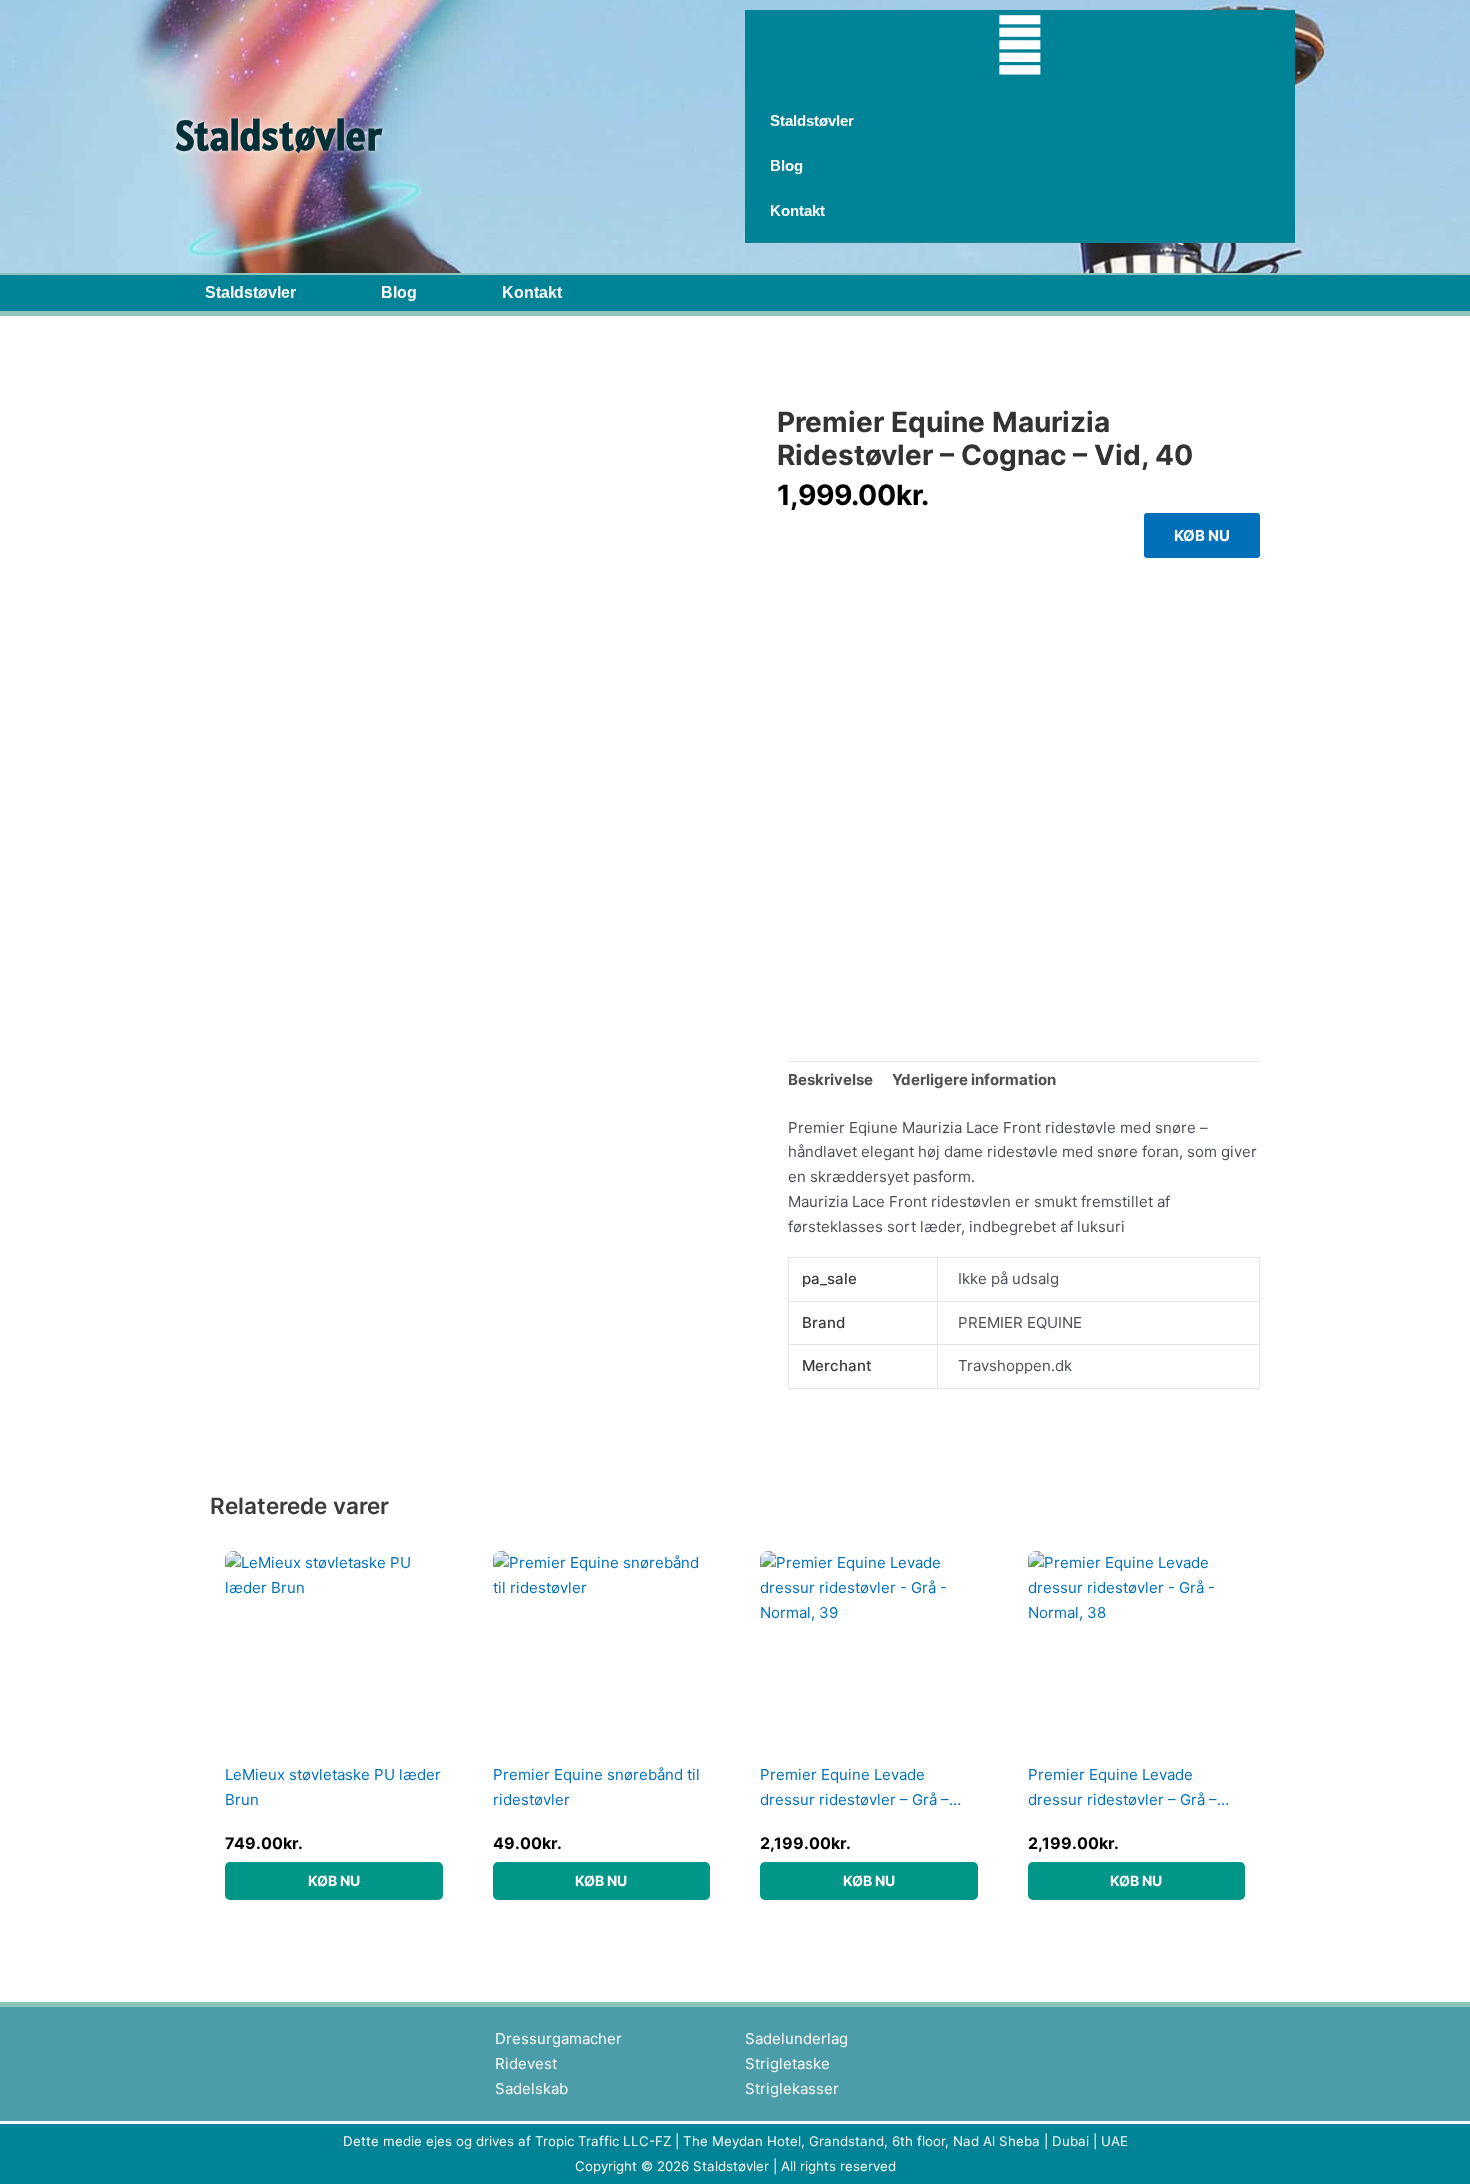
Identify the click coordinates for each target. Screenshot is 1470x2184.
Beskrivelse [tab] (830, 1079)
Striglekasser (792, 2088)
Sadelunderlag (796, 2038)
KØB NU (1202, 535)
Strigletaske (787, 2063)
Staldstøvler (250, 293)
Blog (399, 293)
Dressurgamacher (558, 2038)
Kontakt (532, 293)
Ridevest (526, 2063)
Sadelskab (531, 2088)
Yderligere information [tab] (974, 1079)
